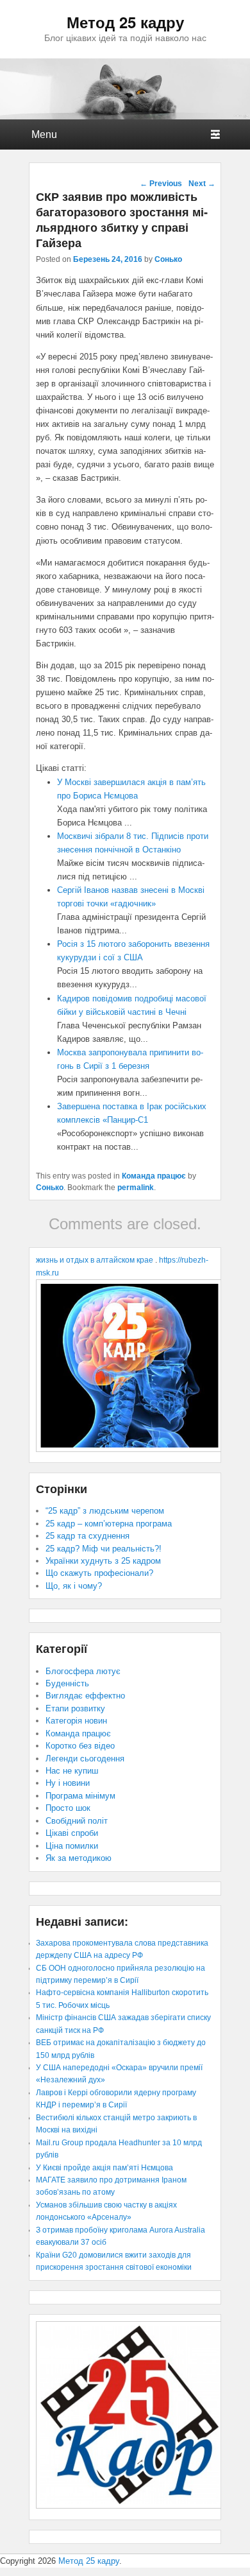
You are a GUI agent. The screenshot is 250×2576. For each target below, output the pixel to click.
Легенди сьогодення (85, 1759)
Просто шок (68, 1808)
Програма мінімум (80, 1796)
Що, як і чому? (74, 1586)
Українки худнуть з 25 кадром (103, 1561)
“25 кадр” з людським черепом (105, 1511)
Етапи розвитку (75, 1708)
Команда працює (154, 1176)
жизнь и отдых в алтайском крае (95, 1260)
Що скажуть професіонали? (99, 1573)
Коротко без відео (80, 1746)
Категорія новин (76, 1721)
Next (202, 184)
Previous (161, 184)
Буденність (67, 1683)
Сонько (168, 259)
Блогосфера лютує (83, 1671)
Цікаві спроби (72, 1833)
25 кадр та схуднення (88, 1536)
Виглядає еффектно (85, 1696)
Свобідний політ (77, 1821)
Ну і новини (68, 1783)
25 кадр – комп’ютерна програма (109, 1524)
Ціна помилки (72, 1846)
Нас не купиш (72, 1771)
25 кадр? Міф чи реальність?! (104, 1549)
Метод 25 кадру (125, 22)
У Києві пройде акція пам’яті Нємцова (104, 2168)
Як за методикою (79, 1858)
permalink (136, 1188)
